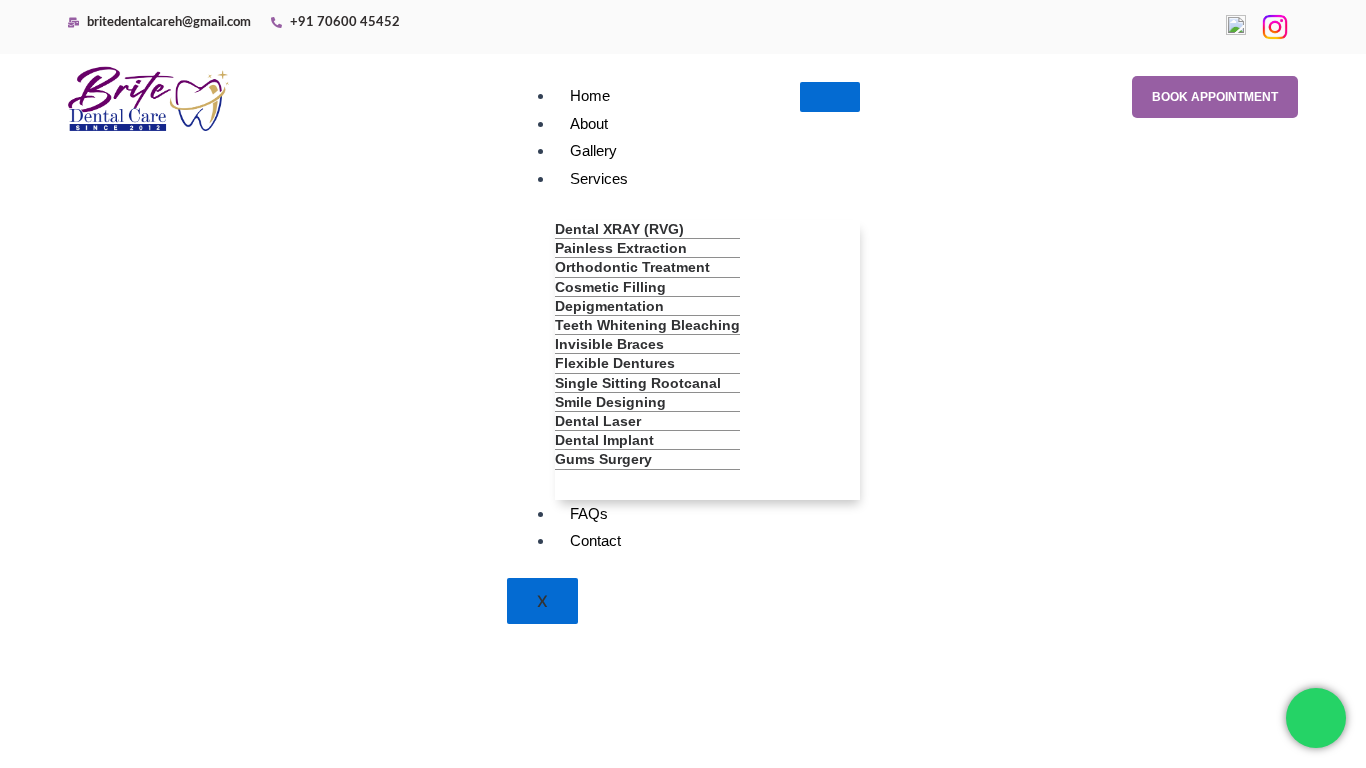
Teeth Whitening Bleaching (647, 325)
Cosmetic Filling (610, 287)
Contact (595, 540)
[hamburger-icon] (830, 97)
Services (599, 178)
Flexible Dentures (615, 363)
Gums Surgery (603, 459)
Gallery (593, 150)
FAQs (589, 513)
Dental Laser (598, 421)
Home (590, 95)
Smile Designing (610, 402)
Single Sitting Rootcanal (638, 383)
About (589, 123)
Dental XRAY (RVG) (619, 229)
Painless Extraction (621, 248)
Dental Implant (604, 440)
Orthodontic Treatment (632, 267)
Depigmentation (609, 306)
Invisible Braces (609, 344)
